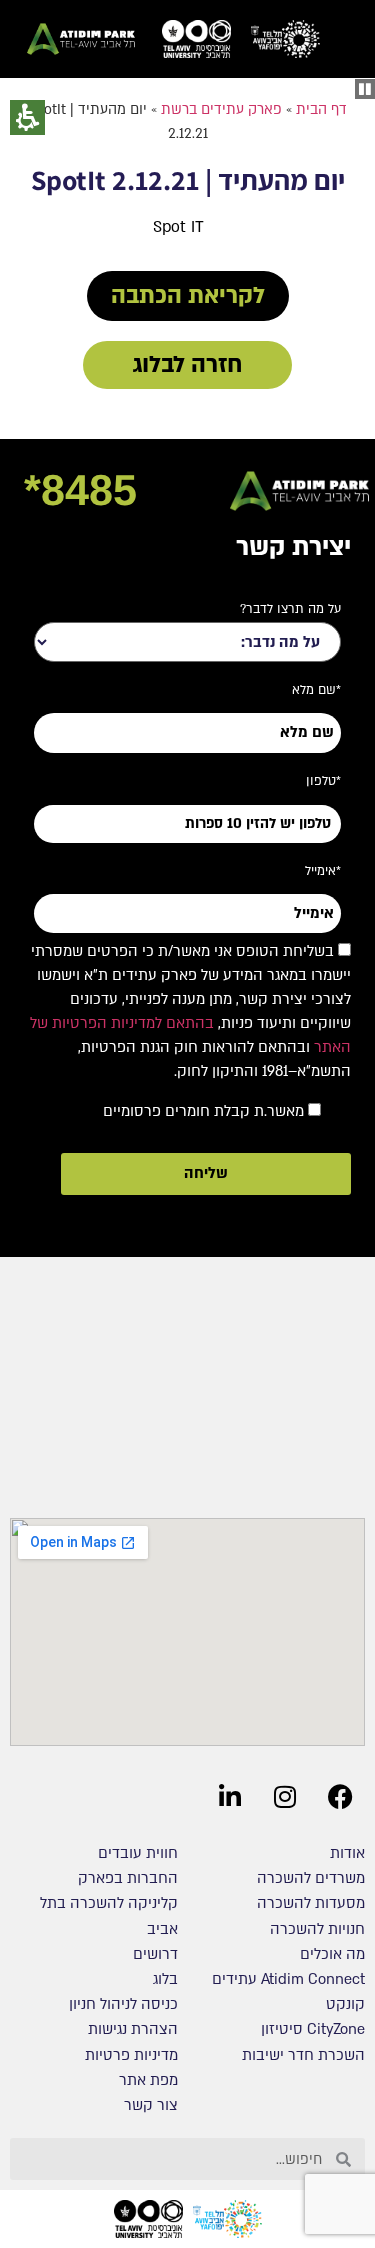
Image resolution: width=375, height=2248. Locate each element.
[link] (285, 39)
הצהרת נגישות (133, 2029)
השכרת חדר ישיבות (303, 2055)
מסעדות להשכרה (311, 1903)
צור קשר (151, 2105)
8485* (80, 490)
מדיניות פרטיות (131, 2055)
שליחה (206, 1173)
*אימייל (323, 871)
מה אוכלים (332, 1954)
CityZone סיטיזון (313, 2029)
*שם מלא (316, 690)
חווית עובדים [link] (138, 1853)
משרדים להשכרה (311, 1878)
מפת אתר (148, 2080)
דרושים (155, 1954)
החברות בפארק (128, 1878)
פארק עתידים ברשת (221, 109)
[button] (365, 89)
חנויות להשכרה (317, 1929)
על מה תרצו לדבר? (290, 609)
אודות (347, 1853)
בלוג (165, 1979)
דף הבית (321, 109)
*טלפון (323, 781)
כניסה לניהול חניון (121, 2004)
